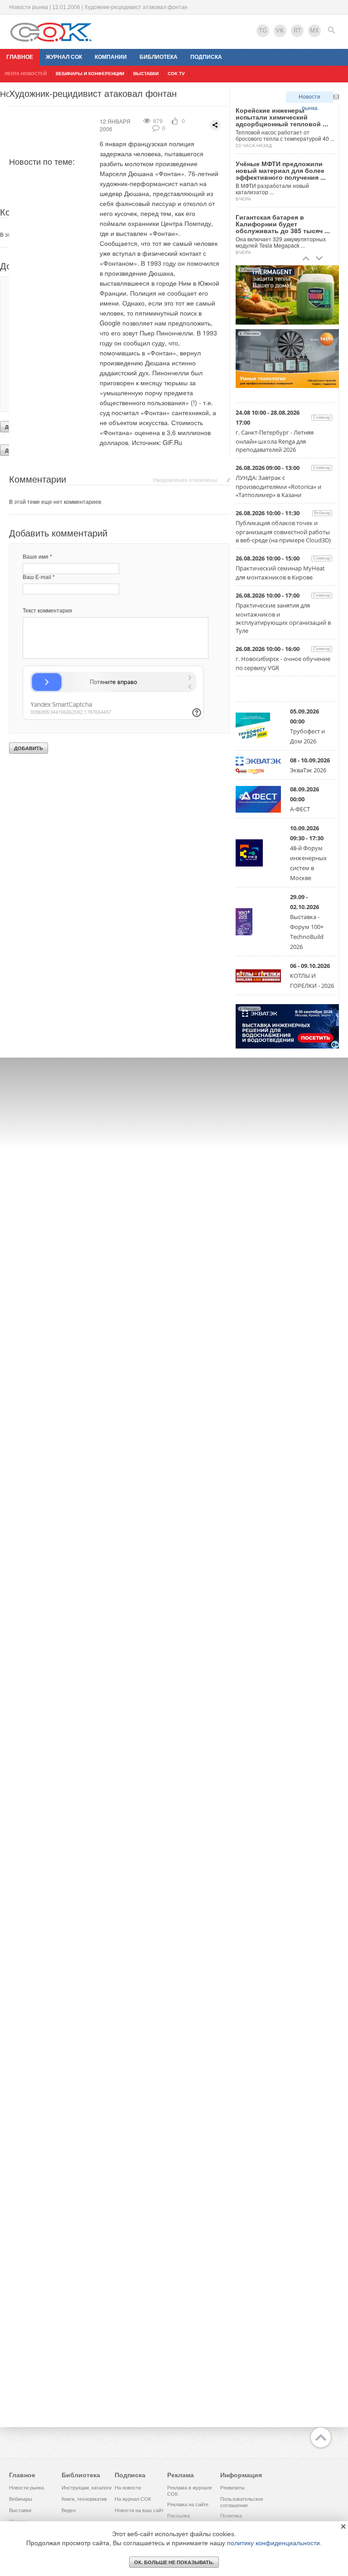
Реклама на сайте (188, 2504)
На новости (128, 2488)
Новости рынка (309, 98)
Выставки (20, 2510)
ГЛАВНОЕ (20, 57)
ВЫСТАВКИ (146, 74)
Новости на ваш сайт (139, 2510)
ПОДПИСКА (206, 57)
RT (297, 31)
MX (314, 31)
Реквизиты (232, 2488)
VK (280, 31)
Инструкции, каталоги (87, 2488)
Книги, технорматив (84, 2499)
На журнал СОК (133, 2499)
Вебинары (21, 2499)
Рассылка (179, 2516)
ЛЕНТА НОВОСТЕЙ (26, 74)
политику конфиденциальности (273, 2543)
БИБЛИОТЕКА (159, 57)
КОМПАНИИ (111, 57)
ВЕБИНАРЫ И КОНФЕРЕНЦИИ (90, 74)
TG (263, 31)
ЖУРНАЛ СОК (64, 57)
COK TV (176, 74)
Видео (69, 2510)
